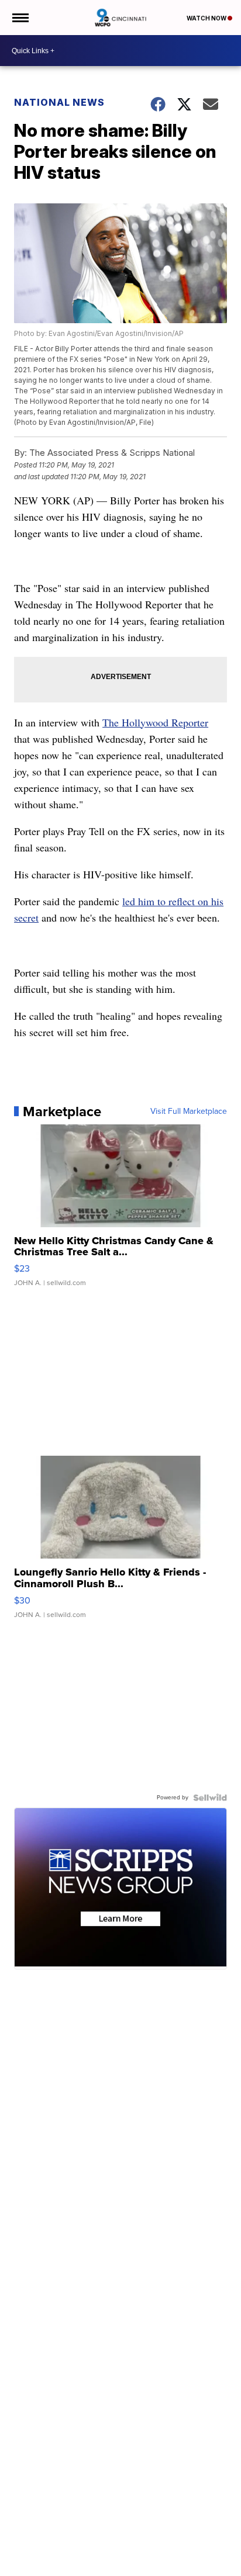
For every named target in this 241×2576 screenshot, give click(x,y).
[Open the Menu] (20, 18)
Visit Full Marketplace (189, 1112)
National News (59, 102)
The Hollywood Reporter (155, 722)
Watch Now (207, 18)
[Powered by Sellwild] (210, 1798)
